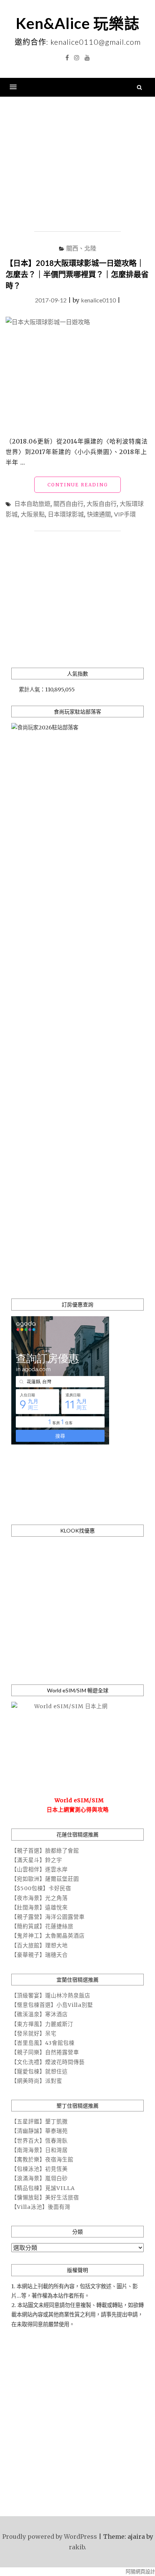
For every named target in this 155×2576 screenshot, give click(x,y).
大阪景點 (33, 514)
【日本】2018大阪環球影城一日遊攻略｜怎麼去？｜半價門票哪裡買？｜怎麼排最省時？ (77, 274)
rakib (77, 2547)
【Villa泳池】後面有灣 (41, 2207)
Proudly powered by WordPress (50, 2537)
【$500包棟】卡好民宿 (41, 1888)
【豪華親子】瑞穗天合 (40, 1955)
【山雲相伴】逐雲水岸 (40, 1870)
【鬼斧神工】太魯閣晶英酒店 (48, 1936)
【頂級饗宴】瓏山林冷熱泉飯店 (51, 1996)
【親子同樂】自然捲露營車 (45, 2052)
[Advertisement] (77, 164)
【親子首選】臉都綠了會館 (45, 1851)
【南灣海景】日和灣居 (40, 2150)
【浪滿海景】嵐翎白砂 (40, 2178)
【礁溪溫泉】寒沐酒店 (40, 2014)
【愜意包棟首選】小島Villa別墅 (52, 2005)
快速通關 (99, 514)
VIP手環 (125, 514)
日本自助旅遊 (32, 504)
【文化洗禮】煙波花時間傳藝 (48, 2062)
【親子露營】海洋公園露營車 (48, 1917)
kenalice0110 (98, 300)
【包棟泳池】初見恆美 (40, 2169)
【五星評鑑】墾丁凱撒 (40, 2122)
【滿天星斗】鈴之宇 (37, 1860)
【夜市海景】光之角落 (40, 1898)
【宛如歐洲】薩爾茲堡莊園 (45, 1879)
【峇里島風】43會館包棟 (43, 2043)
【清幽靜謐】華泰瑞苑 (40, 2131)
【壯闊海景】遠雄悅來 (40, 1908)
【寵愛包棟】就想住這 (40, 2072)
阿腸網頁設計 (140, 2572)
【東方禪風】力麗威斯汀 (42, 2024)
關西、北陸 (81, 248)
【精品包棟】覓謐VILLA (43, 2188)
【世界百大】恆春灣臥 (40, 2141)
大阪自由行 (102, 504)
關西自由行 (68, 504)
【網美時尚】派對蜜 (37, 2081)
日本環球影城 (66, 514)
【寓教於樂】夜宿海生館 (42, 2160)
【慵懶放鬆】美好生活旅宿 (45, 2198)
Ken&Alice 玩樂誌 (78, 23)
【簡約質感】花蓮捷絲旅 (42, 1926)
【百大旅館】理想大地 (40, 1946)
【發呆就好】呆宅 (34, 2034)
